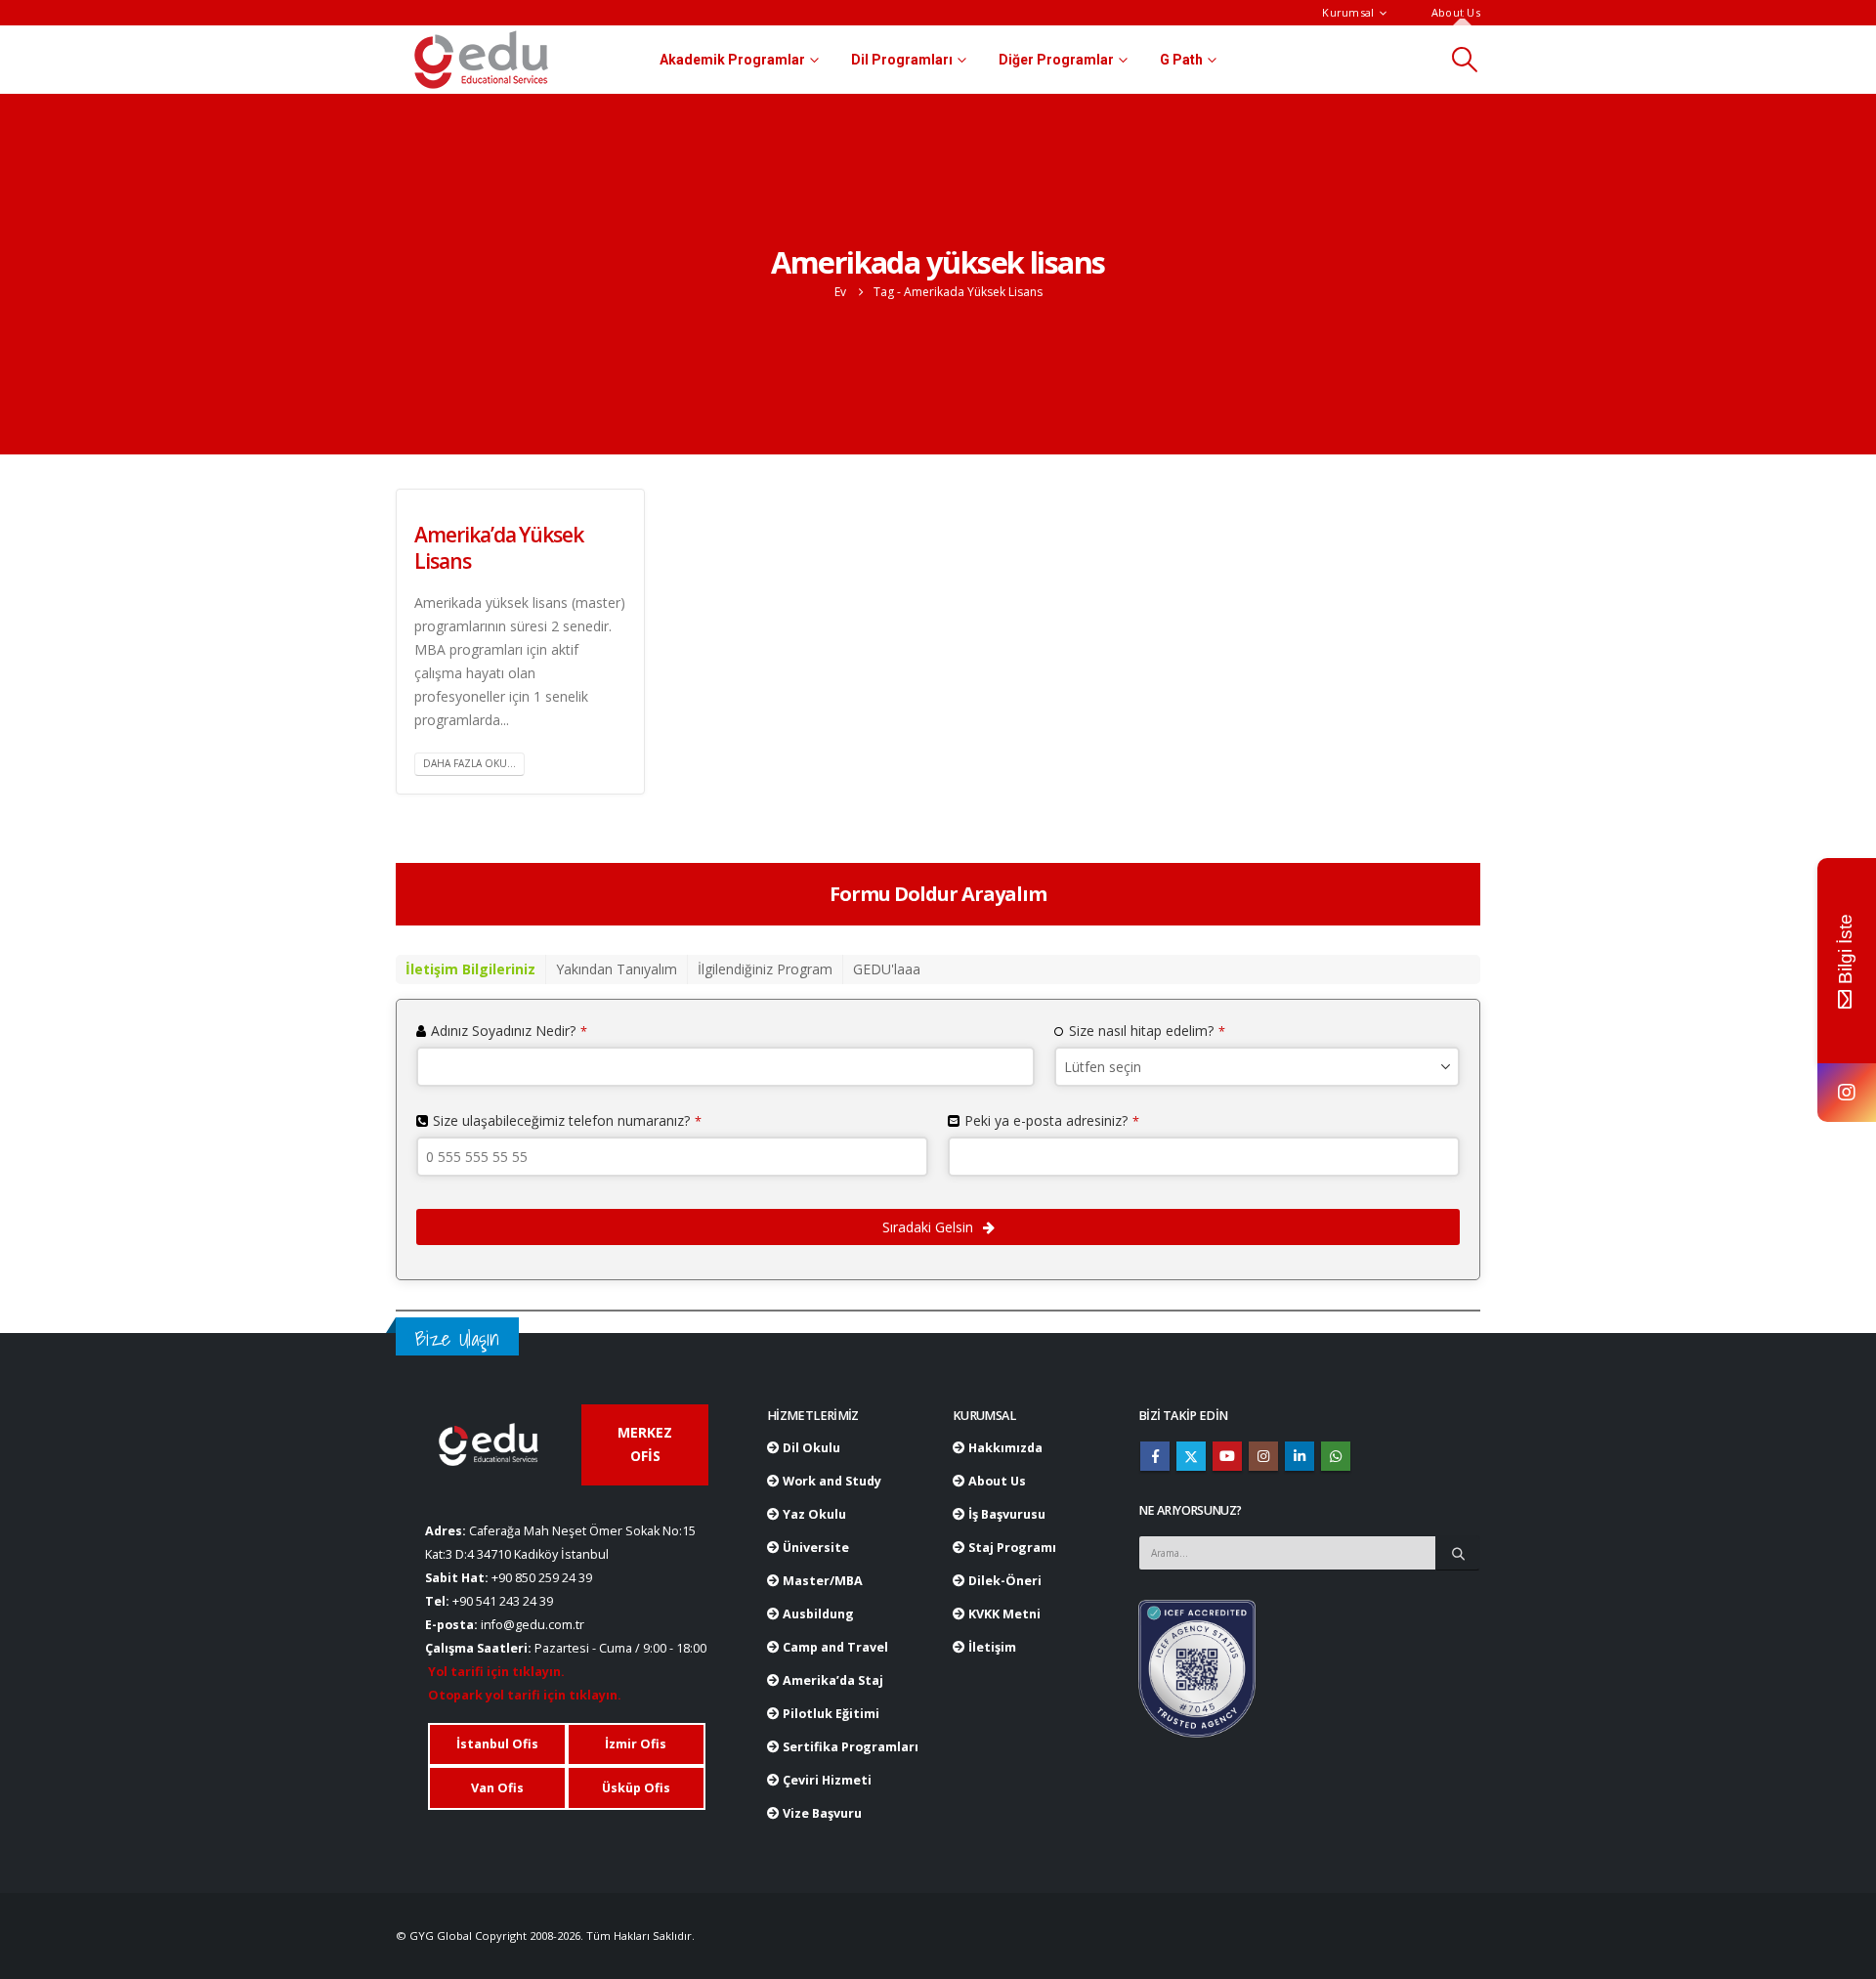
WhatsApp (1336, 1456)
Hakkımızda (1004, 1448)
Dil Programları (902, 60)
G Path (1181, 60)
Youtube (1227, 1456)
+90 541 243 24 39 (503, 1601)
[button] (1465, 60)
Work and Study (831, 1481)
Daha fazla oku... (469, 763)
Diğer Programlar (1056, 60)
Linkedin (1300, 1456)
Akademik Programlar (732, 60)
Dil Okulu (810, 1448)
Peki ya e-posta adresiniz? (1052, 1120)
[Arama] (1458, 1553)
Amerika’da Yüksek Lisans (499, 548)
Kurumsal (1348, 12)
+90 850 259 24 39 (542, 1578)
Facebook (1155, 1456)
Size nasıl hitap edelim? (1147, 1031)
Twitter (1191, 1456)
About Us (1456, 12)
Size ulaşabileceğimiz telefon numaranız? (567, 1120)
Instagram (1263, 1456)
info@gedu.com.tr (533, 1625)
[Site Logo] (481, 60)
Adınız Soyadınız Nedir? (509, 1031)
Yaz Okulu (813, 1514)
